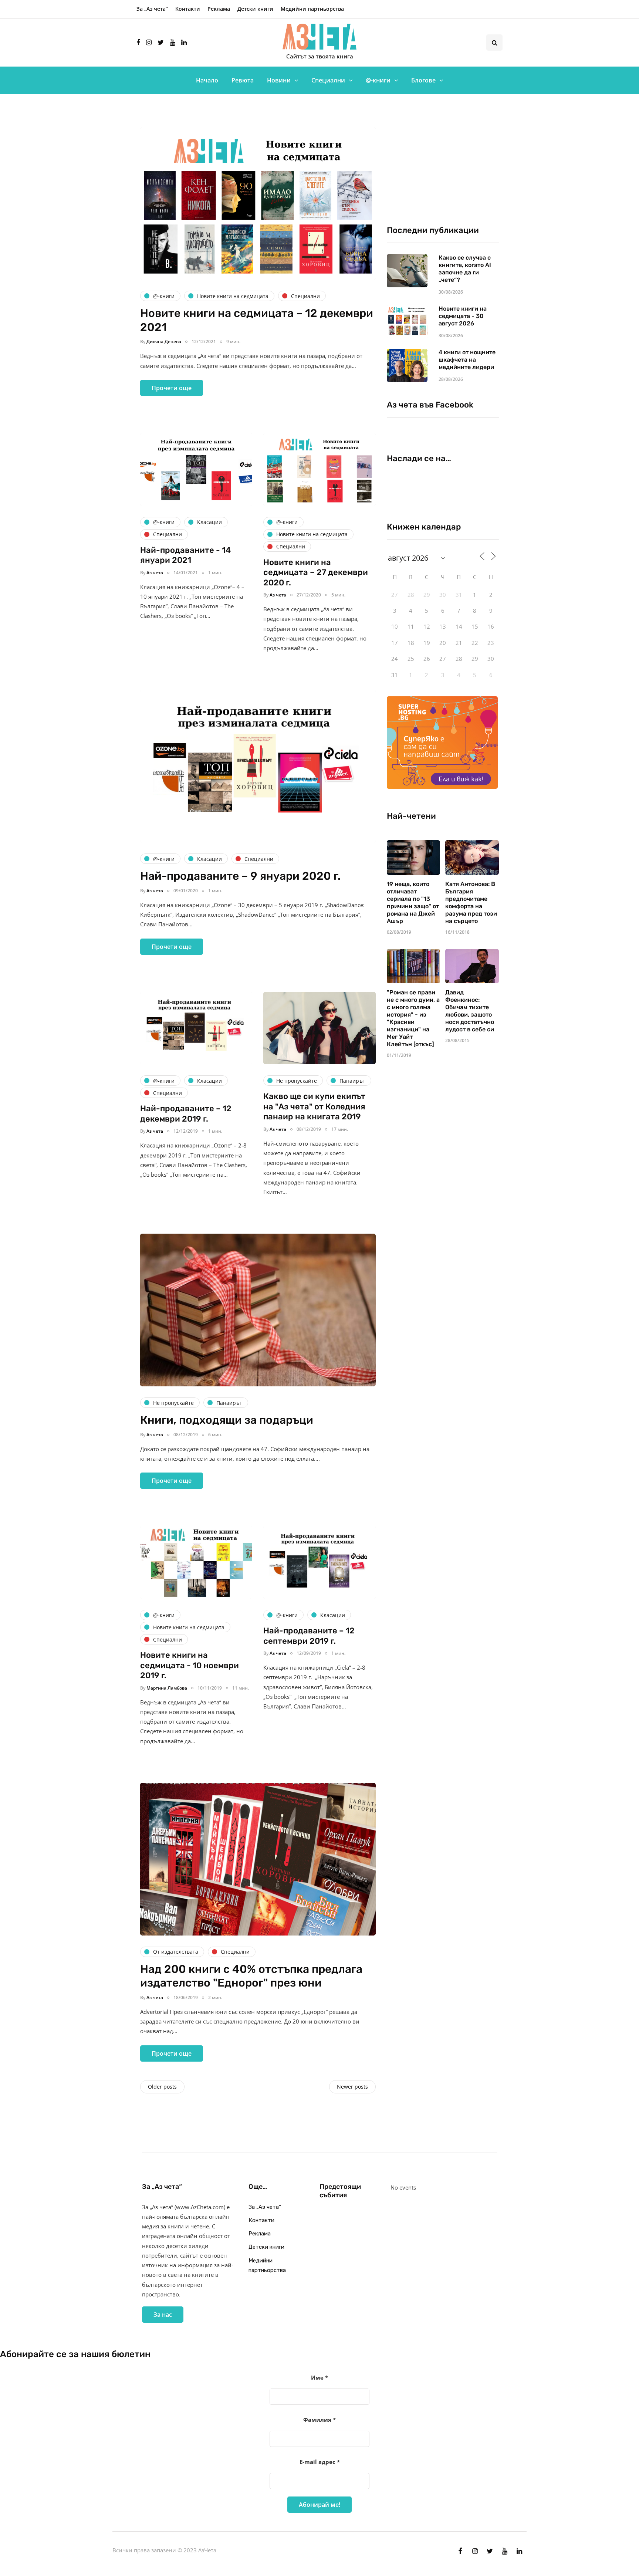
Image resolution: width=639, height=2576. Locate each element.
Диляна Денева (164, 342)
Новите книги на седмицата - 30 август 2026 (463, 316)
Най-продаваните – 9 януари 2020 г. (240, 876)
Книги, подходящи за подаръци (227, 1420)
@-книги (378, 80)
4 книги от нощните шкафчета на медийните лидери (467, 360)
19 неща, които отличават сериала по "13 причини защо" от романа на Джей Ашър (413, 902)
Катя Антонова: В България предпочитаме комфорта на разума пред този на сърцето (471, 902)
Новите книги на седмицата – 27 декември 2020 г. (316, 572)
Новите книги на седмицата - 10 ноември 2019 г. (190, 1665)
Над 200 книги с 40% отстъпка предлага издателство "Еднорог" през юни (251, 1976)
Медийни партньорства (312, 9)
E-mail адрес (320, 2462)
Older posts (162, 2087)
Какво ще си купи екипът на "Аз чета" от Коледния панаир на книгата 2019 (314, 1106)
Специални (328, 80)
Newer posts (352, 2087)
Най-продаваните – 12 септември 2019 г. (309, 1636)
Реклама (219, 9)
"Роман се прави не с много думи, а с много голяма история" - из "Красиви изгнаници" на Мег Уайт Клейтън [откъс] (413, 1018)
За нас (163, 2315)
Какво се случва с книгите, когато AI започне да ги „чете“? (465, 269)
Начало (207, 80)
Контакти (188, 9)
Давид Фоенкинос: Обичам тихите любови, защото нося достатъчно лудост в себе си (470, 1011)
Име (319, 2377)
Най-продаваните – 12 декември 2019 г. (186, 1114)
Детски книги (255, 9)
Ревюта (243, 80)
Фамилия (319, 2420)
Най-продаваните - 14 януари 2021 (185, 555)
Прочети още (172, 388)
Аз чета (155, 573)
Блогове (423, 80)
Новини (279, 80)
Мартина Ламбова (167, 1688)
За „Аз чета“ (152, 9)
